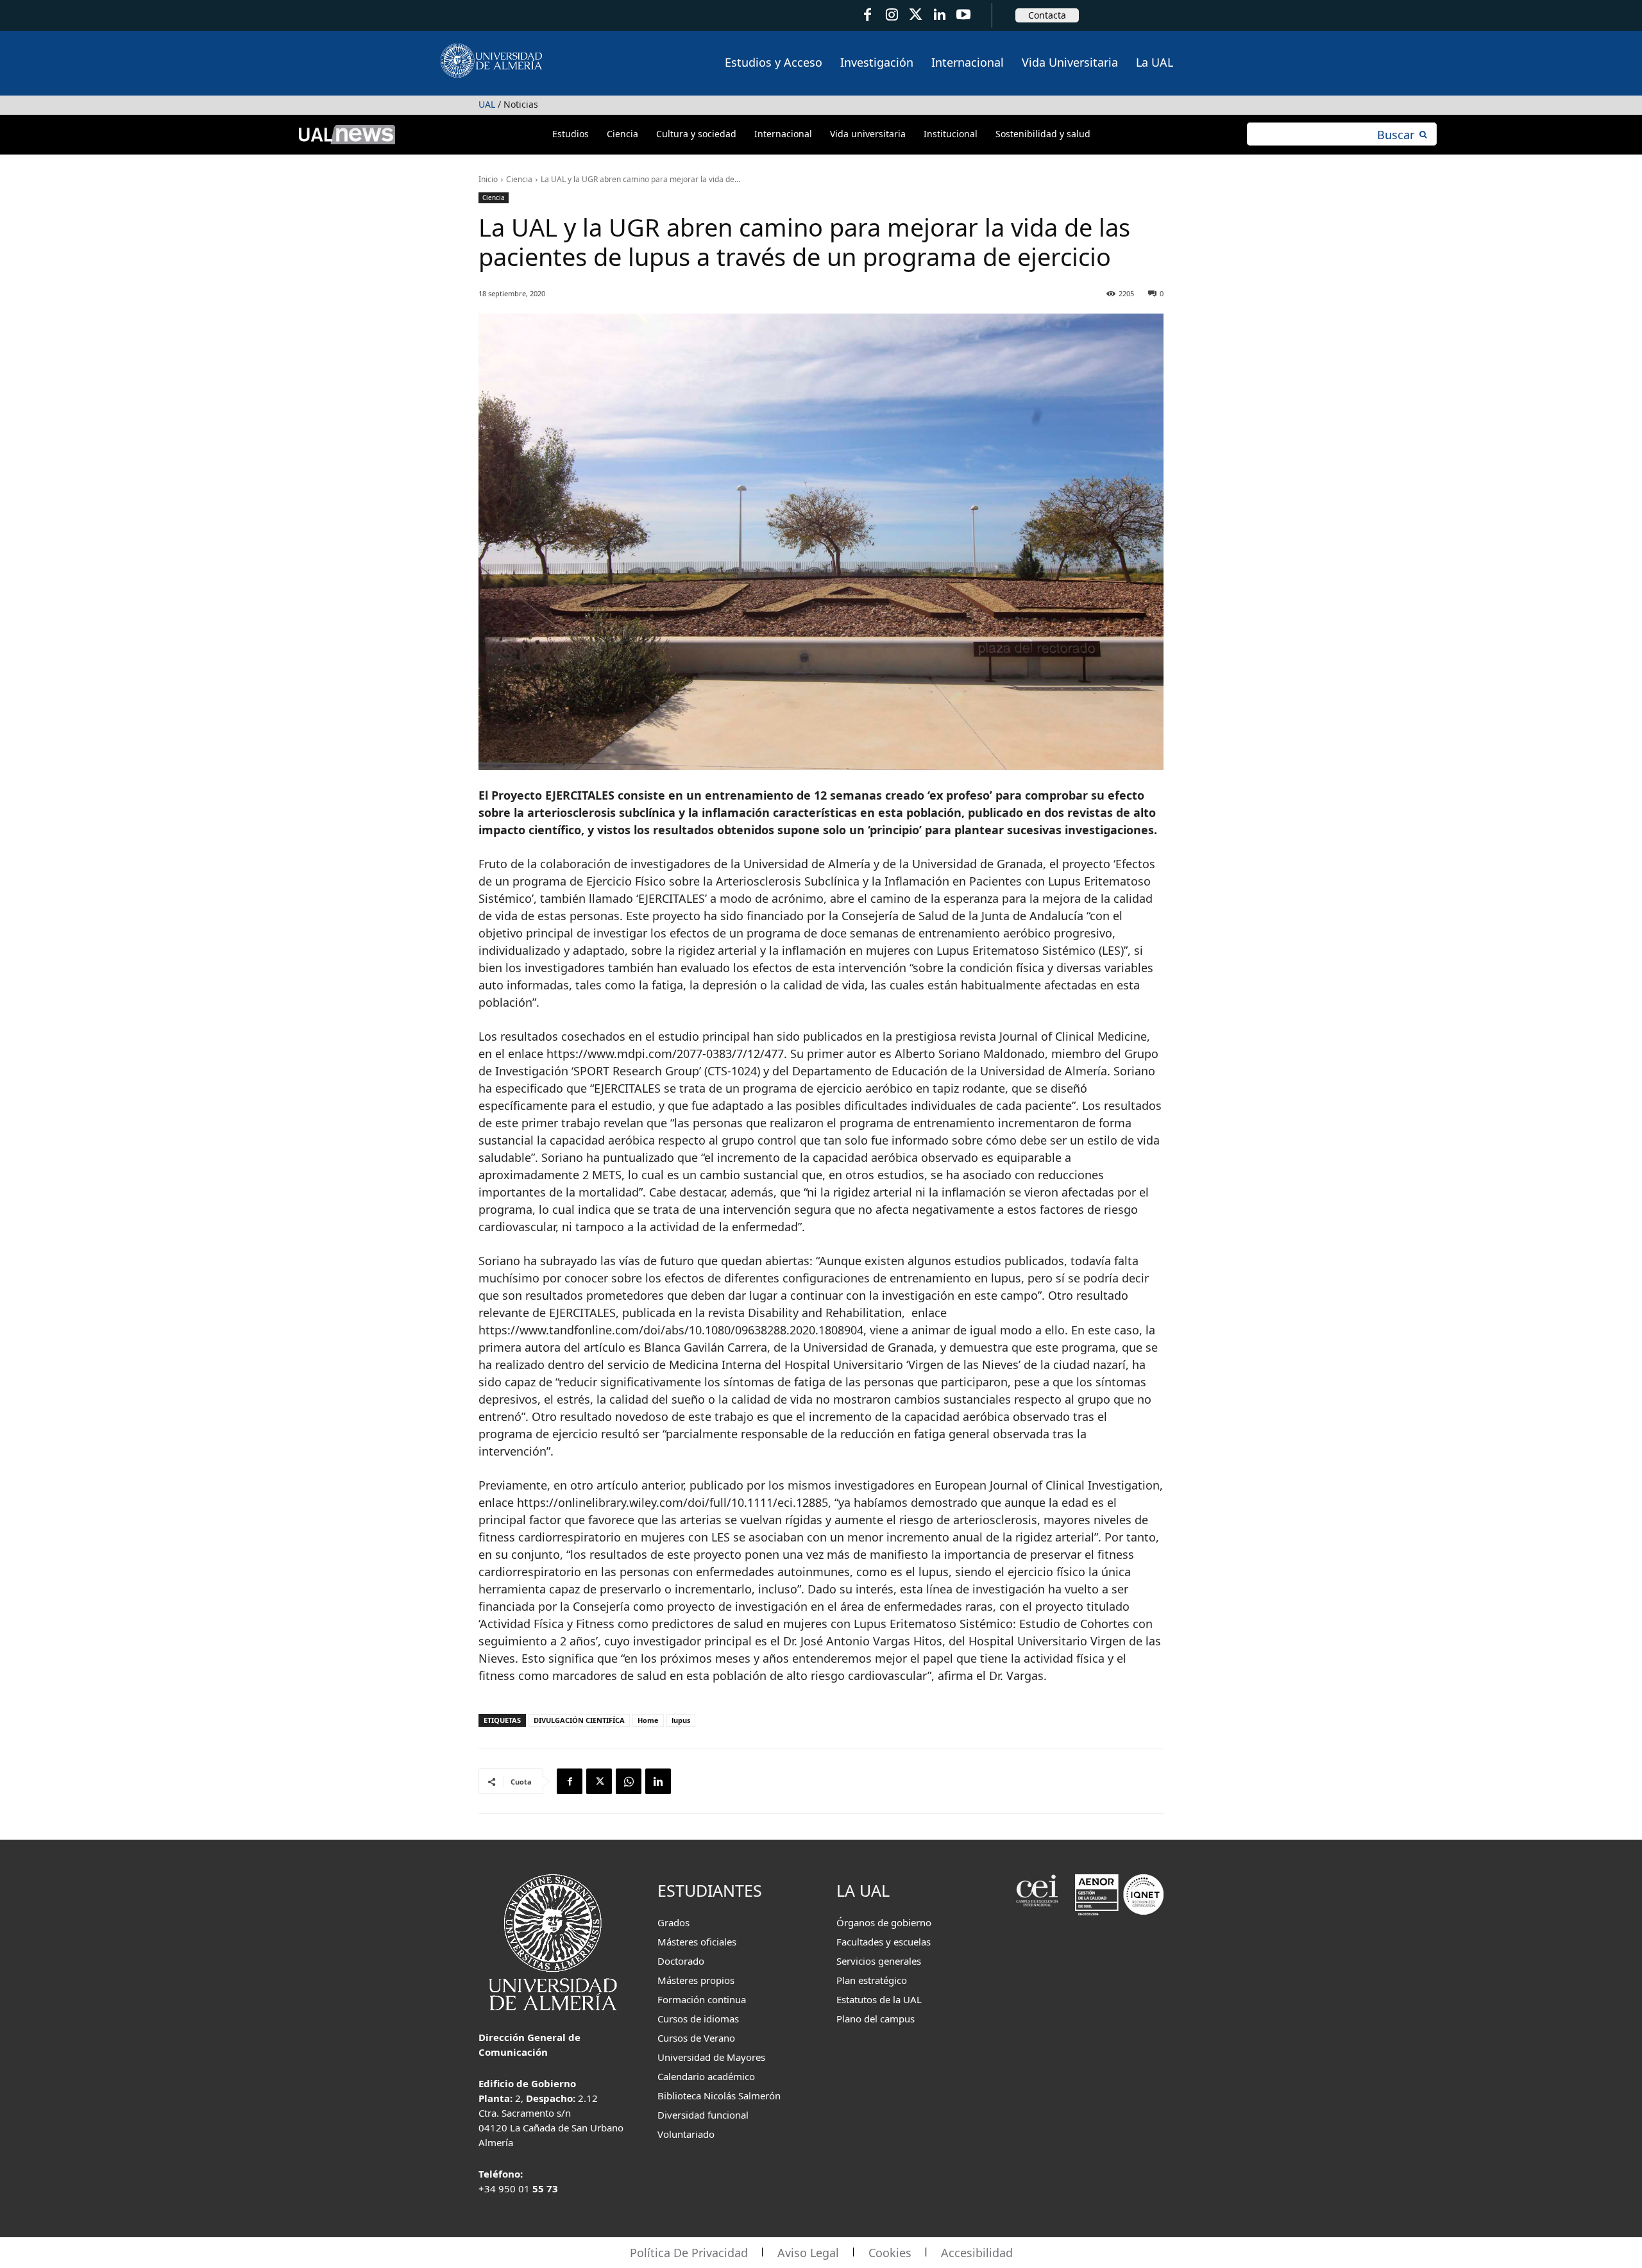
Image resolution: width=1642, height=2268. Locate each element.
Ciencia (519, 179)
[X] (599, 1781)
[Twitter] (916, 15)
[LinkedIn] (939, 15)
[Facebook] (868, 15)
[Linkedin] (658, 1781)
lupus (681, 1720)
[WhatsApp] (629, 1781)
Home (648, 1720)
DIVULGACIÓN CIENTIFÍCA (579, 1720)
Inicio (488, 179)
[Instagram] (891, 15)
